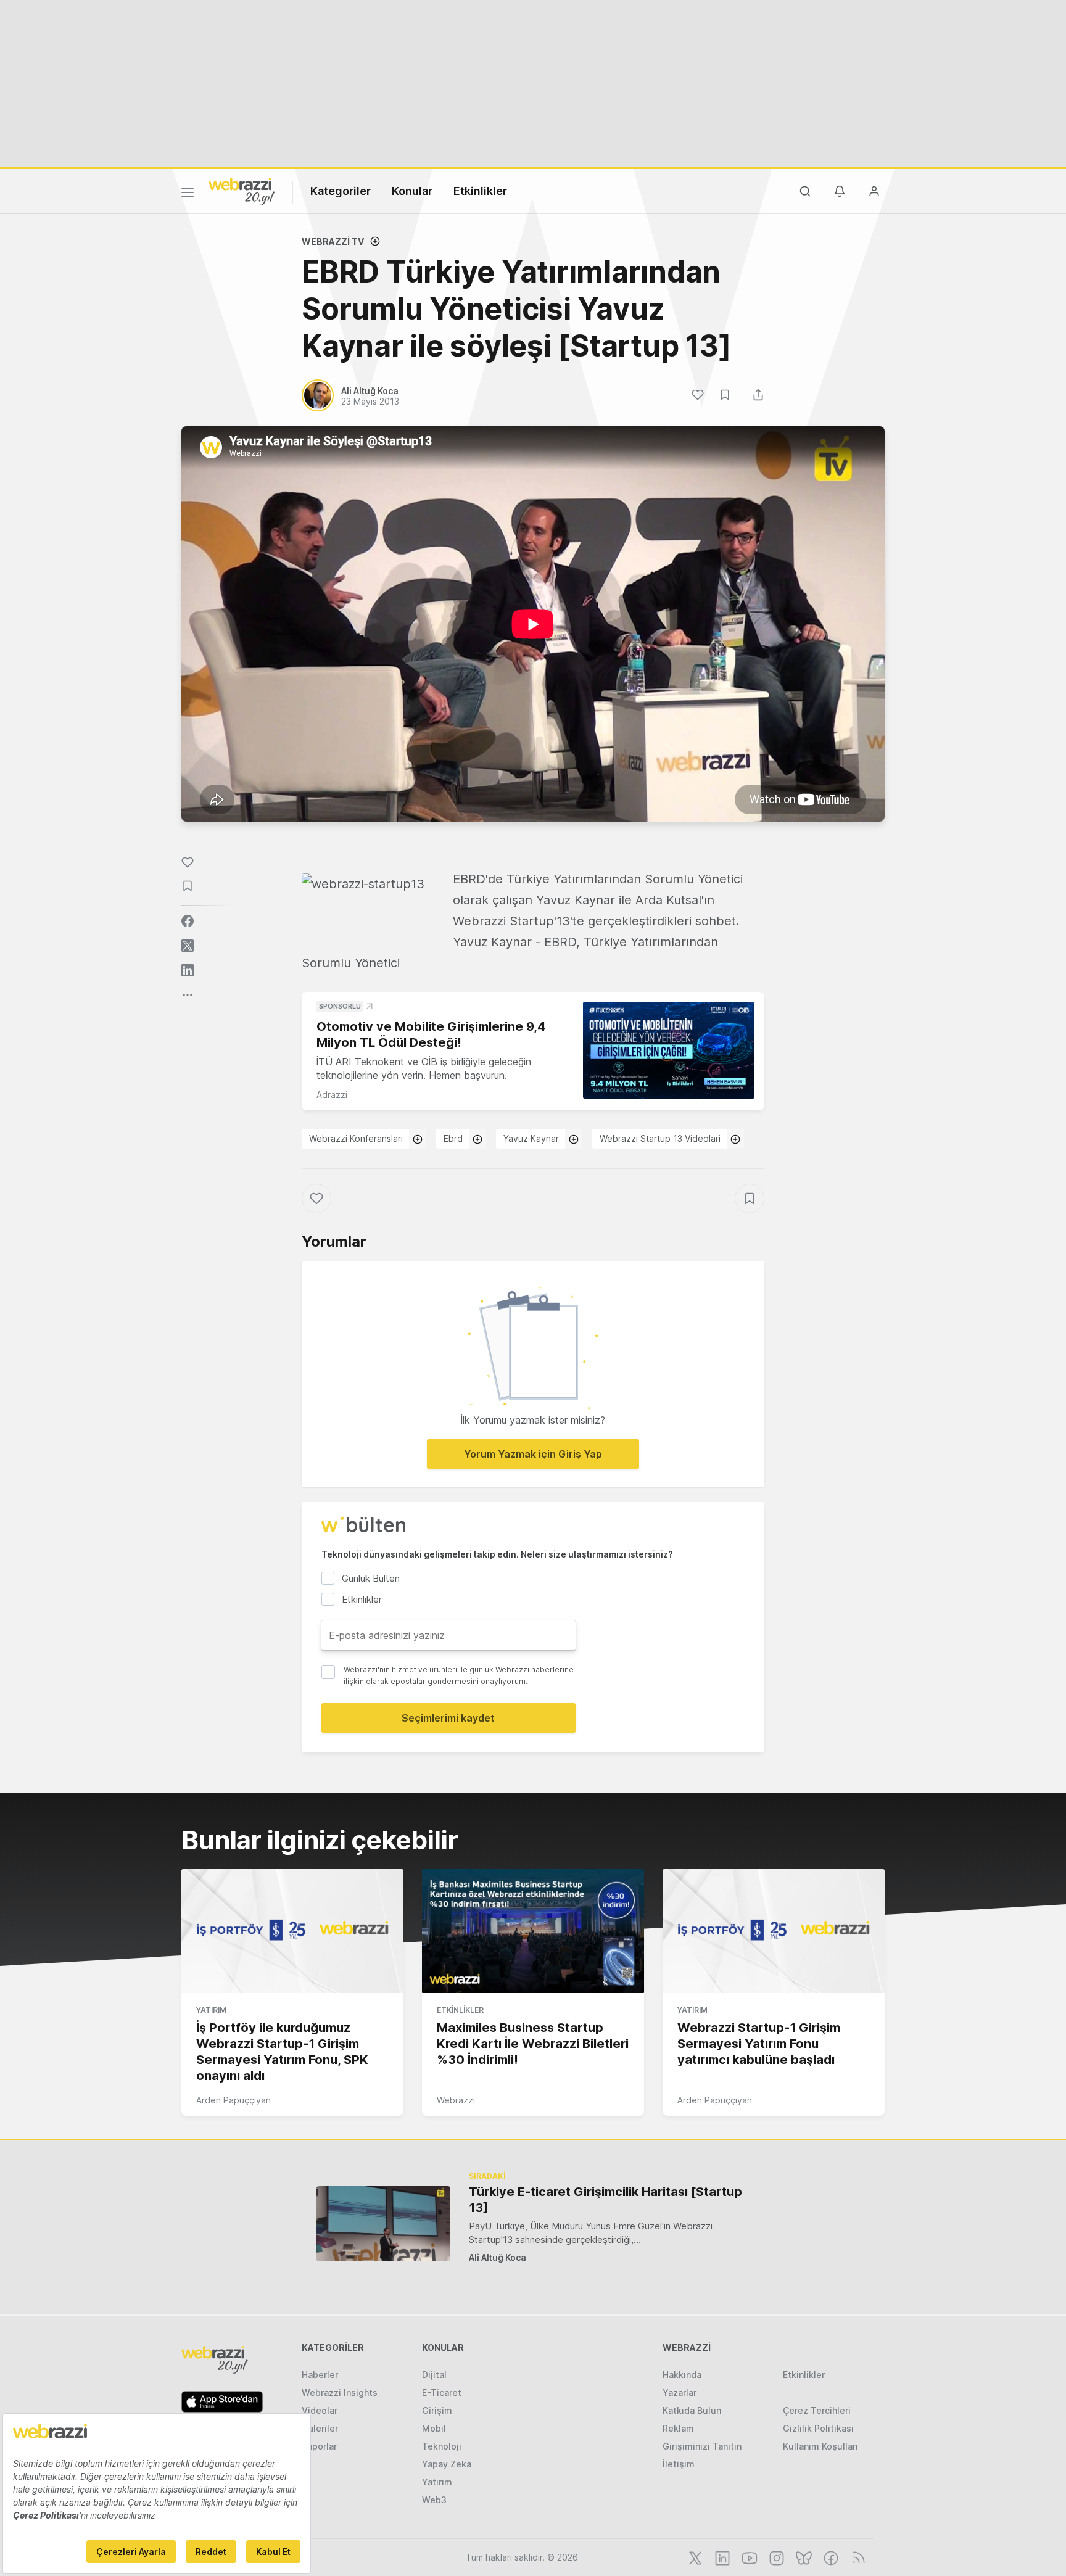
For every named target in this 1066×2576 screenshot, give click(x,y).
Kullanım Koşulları (820, 2446)
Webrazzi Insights (340, 2392)
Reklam (678, 2428)
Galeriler (320, 2428)
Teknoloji (442, 2446)
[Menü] (188, 194)
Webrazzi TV (333, 241)
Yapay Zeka (447, 2464)
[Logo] (242, 191)
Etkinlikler (480, 191)
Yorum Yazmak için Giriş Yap (533, 1454)
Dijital (434, 2375)
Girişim (437, 2410)
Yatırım (211, 2010)
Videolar (320, 2410)
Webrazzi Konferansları (356, 1138)
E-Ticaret (442, 2392)
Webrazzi (456, 2100)
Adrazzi (332, 1095)
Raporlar (319, 2446)
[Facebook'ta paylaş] (188, 921)
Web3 (434, 2500)
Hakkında (682, 2375)
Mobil (434, 2428)
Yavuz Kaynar (531, 1138)
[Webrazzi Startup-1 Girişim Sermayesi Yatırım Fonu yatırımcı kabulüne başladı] (774, 1931)
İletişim (679, 2464)
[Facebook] (830, 2557)
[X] (694, 2557)
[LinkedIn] (721, 2557)
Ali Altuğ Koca (498, 2257)
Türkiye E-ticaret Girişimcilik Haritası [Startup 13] (605, 2200)
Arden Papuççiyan (233, 2100)
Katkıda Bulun (692, 2410)
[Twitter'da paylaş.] (188, 946)
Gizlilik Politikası (818, 2428)
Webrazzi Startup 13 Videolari (660, 1138)
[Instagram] (775, 2557)
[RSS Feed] (857, 2557)
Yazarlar (680, 2392)
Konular (412, 191)
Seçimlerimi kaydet (448, 1718)
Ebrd (453, 1138)
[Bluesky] (803, 2557)
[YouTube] (748, 2557)
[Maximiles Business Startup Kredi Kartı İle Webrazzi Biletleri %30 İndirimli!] (533, 1931)
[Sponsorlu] (669, 1050)
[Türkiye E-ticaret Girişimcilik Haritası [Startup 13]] (383, 2223)
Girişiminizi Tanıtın (702, 2446)
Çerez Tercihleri (817, 2410)
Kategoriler (341, 191)
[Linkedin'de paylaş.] (188, 970)
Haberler (320, 2375)
